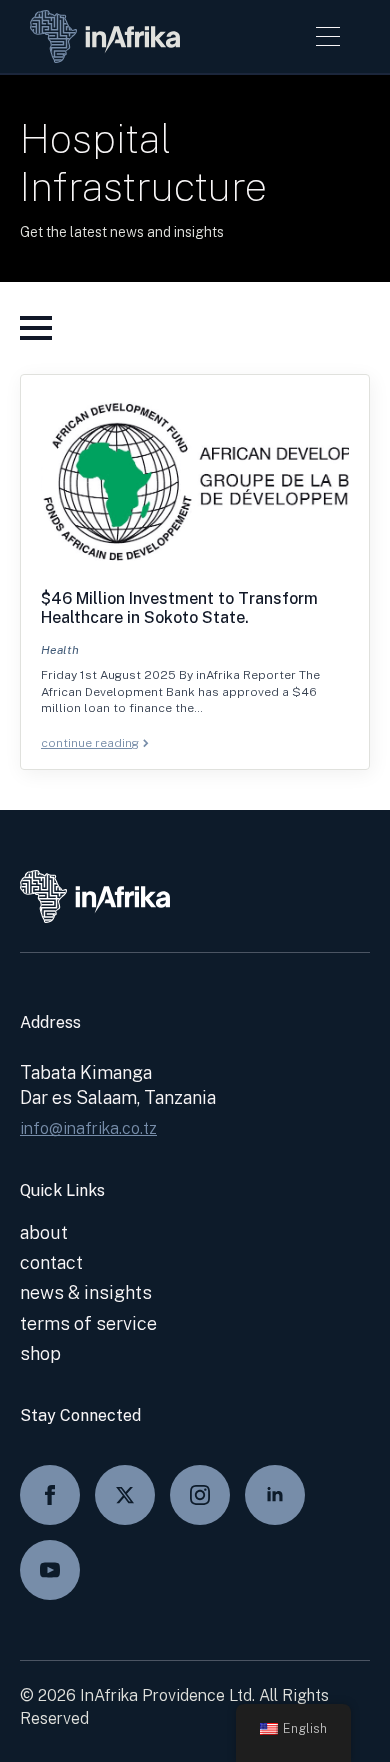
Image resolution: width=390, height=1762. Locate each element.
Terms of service (88, 1323)
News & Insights (86, 1292)
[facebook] (50, 1495)
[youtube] (50, 1570)
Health (60, 650)
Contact (51, 1262)
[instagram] (200, 1495)
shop (40, 1353)
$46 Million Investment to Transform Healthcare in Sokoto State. (179, 608)
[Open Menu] (328, 36)
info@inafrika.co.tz (88, 1128)
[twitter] (125, 1495)
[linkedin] (275, 1495)
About (44, 1232)
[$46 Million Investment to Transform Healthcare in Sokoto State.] (195, 481)
